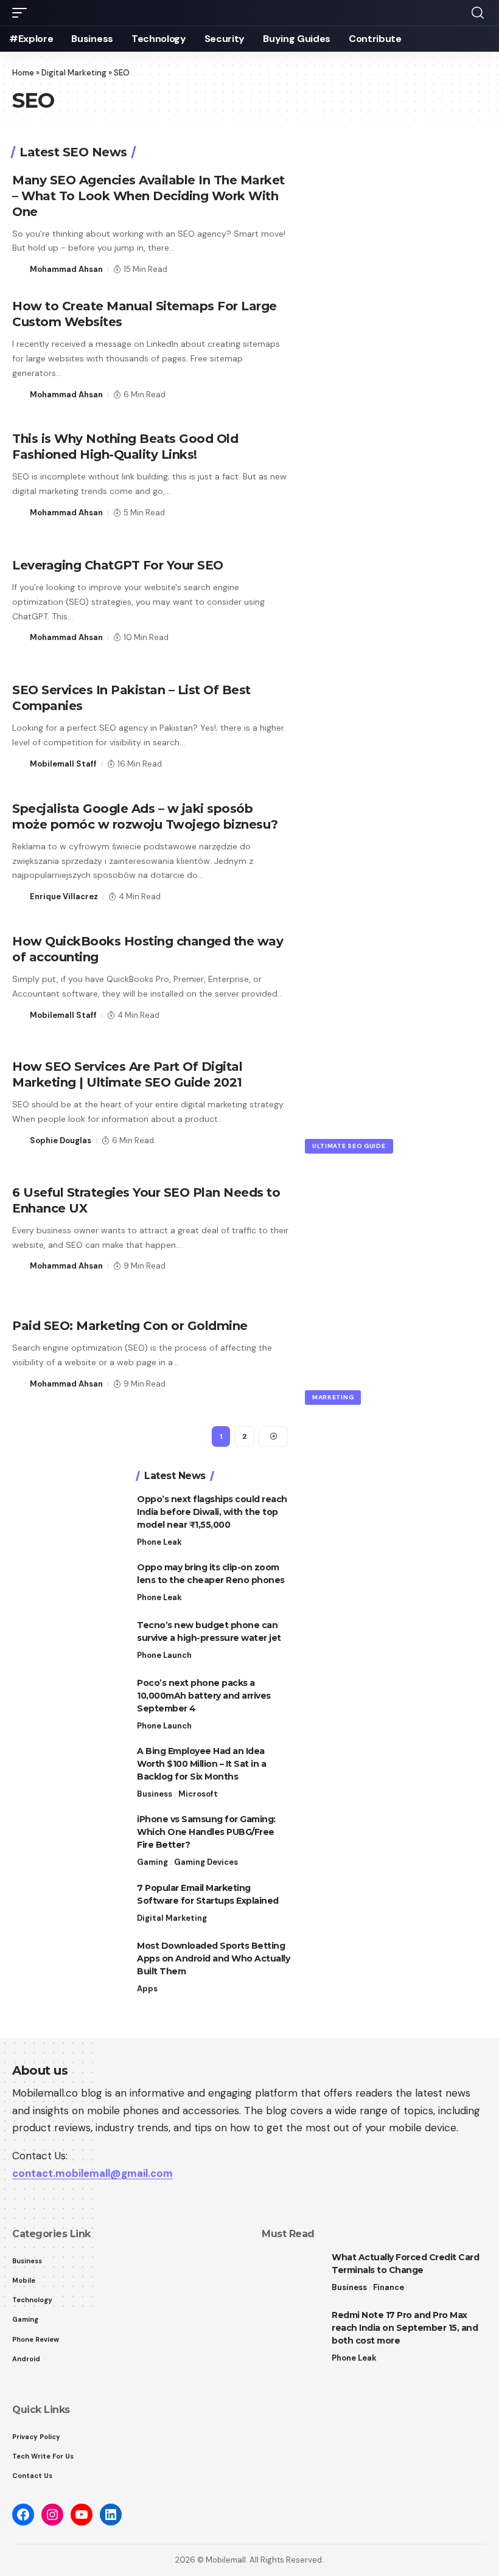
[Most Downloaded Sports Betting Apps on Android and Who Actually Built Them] (332, 1962)
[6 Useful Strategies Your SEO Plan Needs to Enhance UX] (397, 1228)
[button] (23, 13)
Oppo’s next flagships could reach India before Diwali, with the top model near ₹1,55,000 (212, 1512)
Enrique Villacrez (64, 896)
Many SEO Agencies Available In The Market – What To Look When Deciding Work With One (148, 196)
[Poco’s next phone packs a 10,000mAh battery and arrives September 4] (332, 1700)
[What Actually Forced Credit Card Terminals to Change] (292, 2274)
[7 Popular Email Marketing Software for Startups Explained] (332, 1905)
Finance (389, 2287)
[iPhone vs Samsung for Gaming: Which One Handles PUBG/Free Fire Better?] (332, 1836)
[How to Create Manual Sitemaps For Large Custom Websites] (397, 350)
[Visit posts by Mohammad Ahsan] (19, 270)
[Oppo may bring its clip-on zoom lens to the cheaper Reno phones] (332, 1584)
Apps (147, 1989)
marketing (333, 1397)
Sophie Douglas (61, 1140)
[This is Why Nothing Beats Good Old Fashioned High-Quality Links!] (397, 475)
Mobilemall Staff (63, 764)
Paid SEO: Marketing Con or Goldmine (130, 1326)
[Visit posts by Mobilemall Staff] (19, 764)
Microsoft (198, 1794)
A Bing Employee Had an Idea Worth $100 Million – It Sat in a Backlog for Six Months (201, 1764)
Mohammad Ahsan (66, 269)
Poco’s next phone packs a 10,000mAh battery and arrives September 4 (204, 1696)
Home (23, 73)
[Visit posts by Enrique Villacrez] (19, 897)
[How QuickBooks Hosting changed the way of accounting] (397, 978)
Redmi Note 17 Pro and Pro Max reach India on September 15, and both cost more (405, 2328)
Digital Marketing (74, 73)
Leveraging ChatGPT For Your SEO (118, 565)
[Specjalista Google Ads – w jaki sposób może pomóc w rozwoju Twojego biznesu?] (397, 852)
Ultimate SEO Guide (349, 1146)
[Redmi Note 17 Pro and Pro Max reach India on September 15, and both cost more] (292, 2332)
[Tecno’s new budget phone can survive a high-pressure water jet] (332, 1642)
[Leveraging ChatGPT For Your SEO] (397, 600)
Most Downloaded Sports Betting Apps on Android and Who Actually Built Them (213, 1958)
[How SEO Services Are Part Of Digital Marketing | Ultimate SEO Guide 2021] (397, 1103)
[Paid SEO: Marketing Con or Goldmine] (397, 1354)
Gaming (152, 1862)
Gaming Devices (206, 1862)
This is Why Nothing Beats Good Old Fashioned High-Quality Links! (125, 447)
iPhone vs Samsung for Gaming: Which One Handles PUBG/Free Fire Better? (206, 1832)
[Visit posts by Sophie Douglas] (19, 1141)
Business (155, 1794)
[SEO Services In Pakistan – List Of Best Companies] (397, 726)
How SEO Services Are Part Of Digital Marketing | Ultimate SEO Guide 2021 (127, 1074)
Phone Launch (164, 1655)
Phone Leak (159, 1542)
